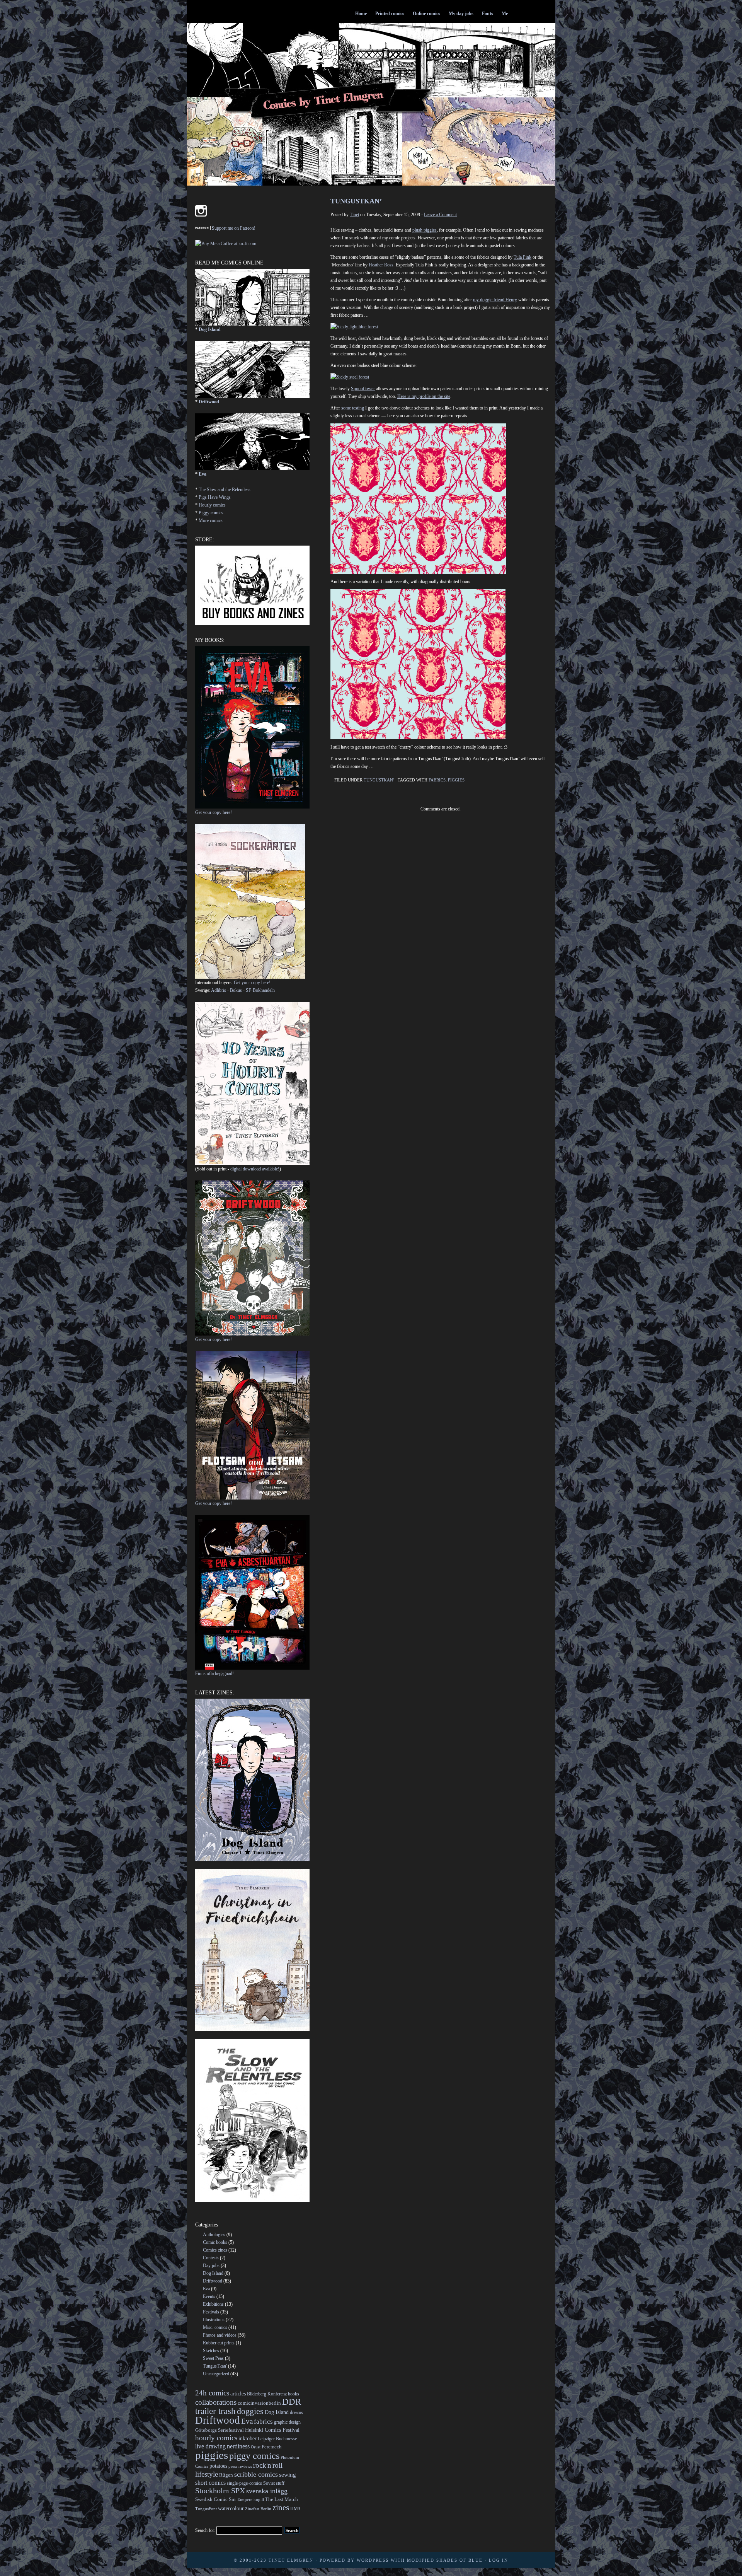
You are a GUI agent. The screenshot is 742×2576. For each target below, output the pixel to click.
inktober (248, 2438)
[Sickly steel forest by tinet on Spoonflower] (350, 377)
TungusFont (206, 2509)
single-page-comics (244, 2483)
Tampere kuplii (250, 2500)
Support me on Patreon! (234, 228)
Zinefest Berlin (258, 2509)
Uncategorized (216, 2374)
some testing (353, 408)
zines (281, 2508)
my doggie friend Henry (495, 300)
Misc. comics (215, 2327)
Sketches (211, 2351)
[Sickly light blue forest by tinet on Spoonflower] (354, 327)
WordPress (373, 2560)
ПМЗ (295, 2509)
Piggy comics (211, 513)
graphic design (287, 2422)
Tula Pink (522, 257)
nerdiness (238, 2446)
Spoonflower (363, 389)
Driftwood (209, 402)
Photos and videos (220, 2335)
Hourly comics (212, 505)
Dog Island (210, 329)
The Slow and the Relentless (225, 490)
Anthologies (214, 2235)
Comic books (215, 2242)
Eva (203, 474)
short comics (210, 2483)
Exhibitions (213, 2304)
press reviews (240, 2466)
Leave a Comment (440, 215)
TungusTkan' (379, 780)
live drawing (210, 2446)
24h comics (212, 2393)
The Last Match (282, 2499)
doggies (250, 2411)
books (294, 2394)
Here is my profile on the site (424, 396)
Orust (256, 2447)
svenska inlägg (267, 2491)
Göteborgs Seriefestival (220, 2430)
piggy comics (254, 2456)
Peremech (272, 2447)
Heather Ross (381, 265)
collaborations (216, 2402)
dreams (296, 2412)
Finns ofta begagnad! (214, 1674)
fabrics (437, 780)
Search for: (205, 2530)
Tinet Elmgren (291, 2560)
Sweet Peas (213, 2358)
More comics (211, 520)
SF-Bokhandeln (260, 990)
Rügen (226, 2475)
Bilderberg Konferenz (267, 2394)
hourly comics (216, 2438)
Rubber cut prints (219, 2343)
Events (209, 2296)
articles (238, 2393)
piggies (456, 780)
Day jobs (211, 2266)
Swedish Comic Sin (215, 2499)
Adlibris (219, 990)
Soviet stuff (274, 2483)
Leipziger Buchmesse (277, 2439)
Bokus (236, 990)
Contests (211, 2258)
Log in (499, 2560)
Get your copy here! (214, 812)
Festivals (211, 2312)
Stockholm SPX (220, 2491)
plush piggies (425, 230)
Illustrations (214, 2320)
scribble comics (256, 2474)
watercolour (231, 2508)
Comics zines (215, 2250)
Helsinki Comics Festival (272, 2430)
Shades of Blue (459, 2560)
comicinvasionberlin (259, 2403)
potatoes (218, 2466)
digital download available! (255, 1169)
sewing (288, 2475)
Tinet (354, 215)
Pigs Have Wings (215, 497)
